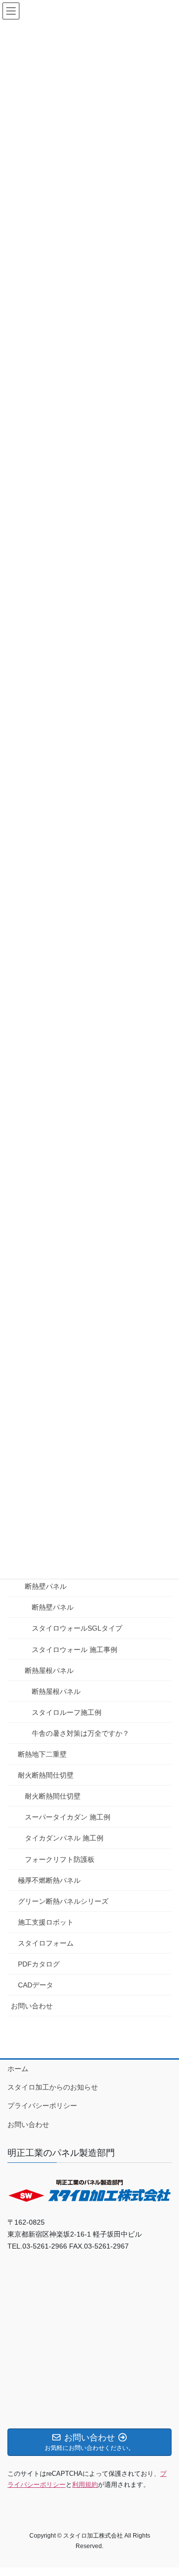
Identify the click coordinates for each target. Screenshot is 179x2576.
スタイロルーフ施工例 (67, 1712)
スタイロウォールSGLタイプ (77, 1628)
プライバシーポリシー (42, 2106)
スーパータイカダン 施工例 (68, 1817)
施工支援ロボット (46, 1922)
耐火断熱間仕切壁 (46, 1775)
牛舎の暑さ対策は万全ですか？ (81, 1733)
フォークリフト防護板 (60, 1859)
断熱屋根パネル (49, 1670)
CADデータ (36, 1985)
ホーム (18, 2069)
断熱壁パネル (46, 1586)
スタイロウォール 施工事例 (75, 1650)
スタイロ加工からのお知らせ (53, 2087)
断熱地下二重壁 (42, 1754)
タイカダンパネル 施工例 (64, 1838)
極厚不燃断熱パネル (49, 1880)
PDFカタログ (39, 1964)
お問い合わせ (32, 2006)
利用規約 (85, 2485)
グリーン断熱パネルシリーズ (63, 1901)
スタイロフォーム (46, 1943)
